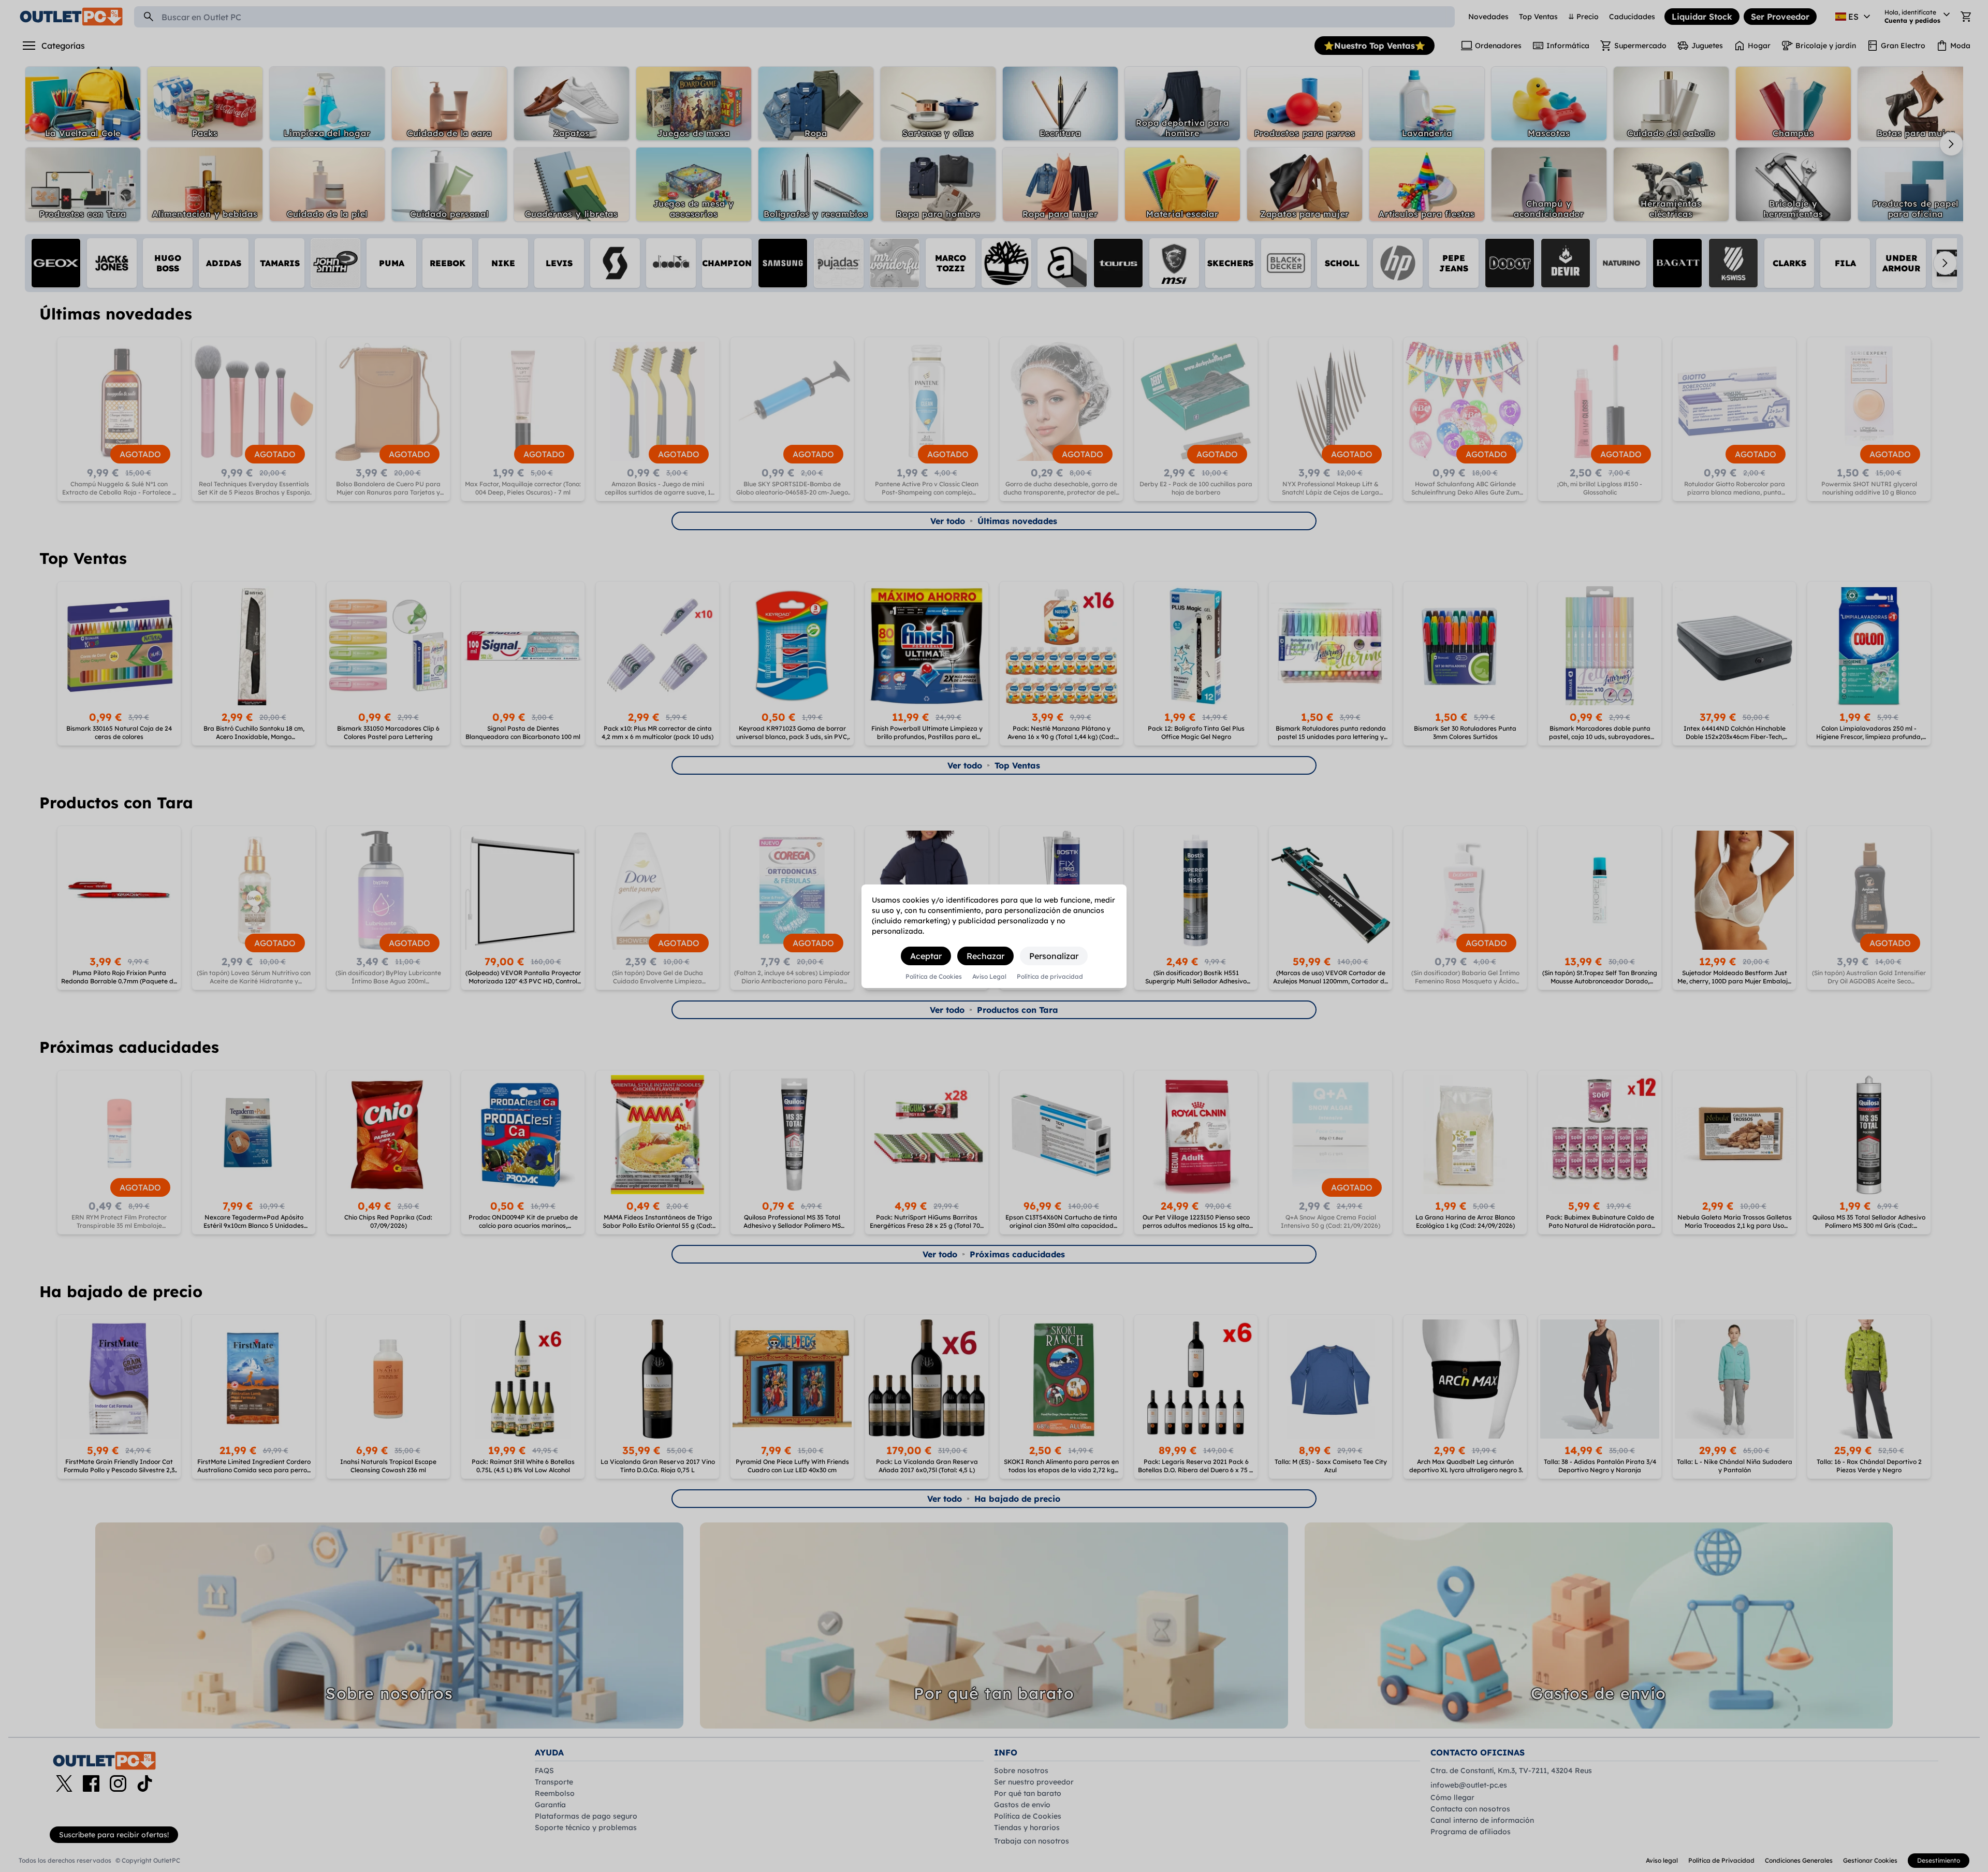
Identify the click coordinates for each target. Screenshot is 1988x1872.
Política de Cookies (934, 977)
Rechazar (985, 956)
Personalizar (1054, 956)
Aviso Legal (989, 977)
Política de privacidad (1050, 977)
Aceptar (926, 956)
